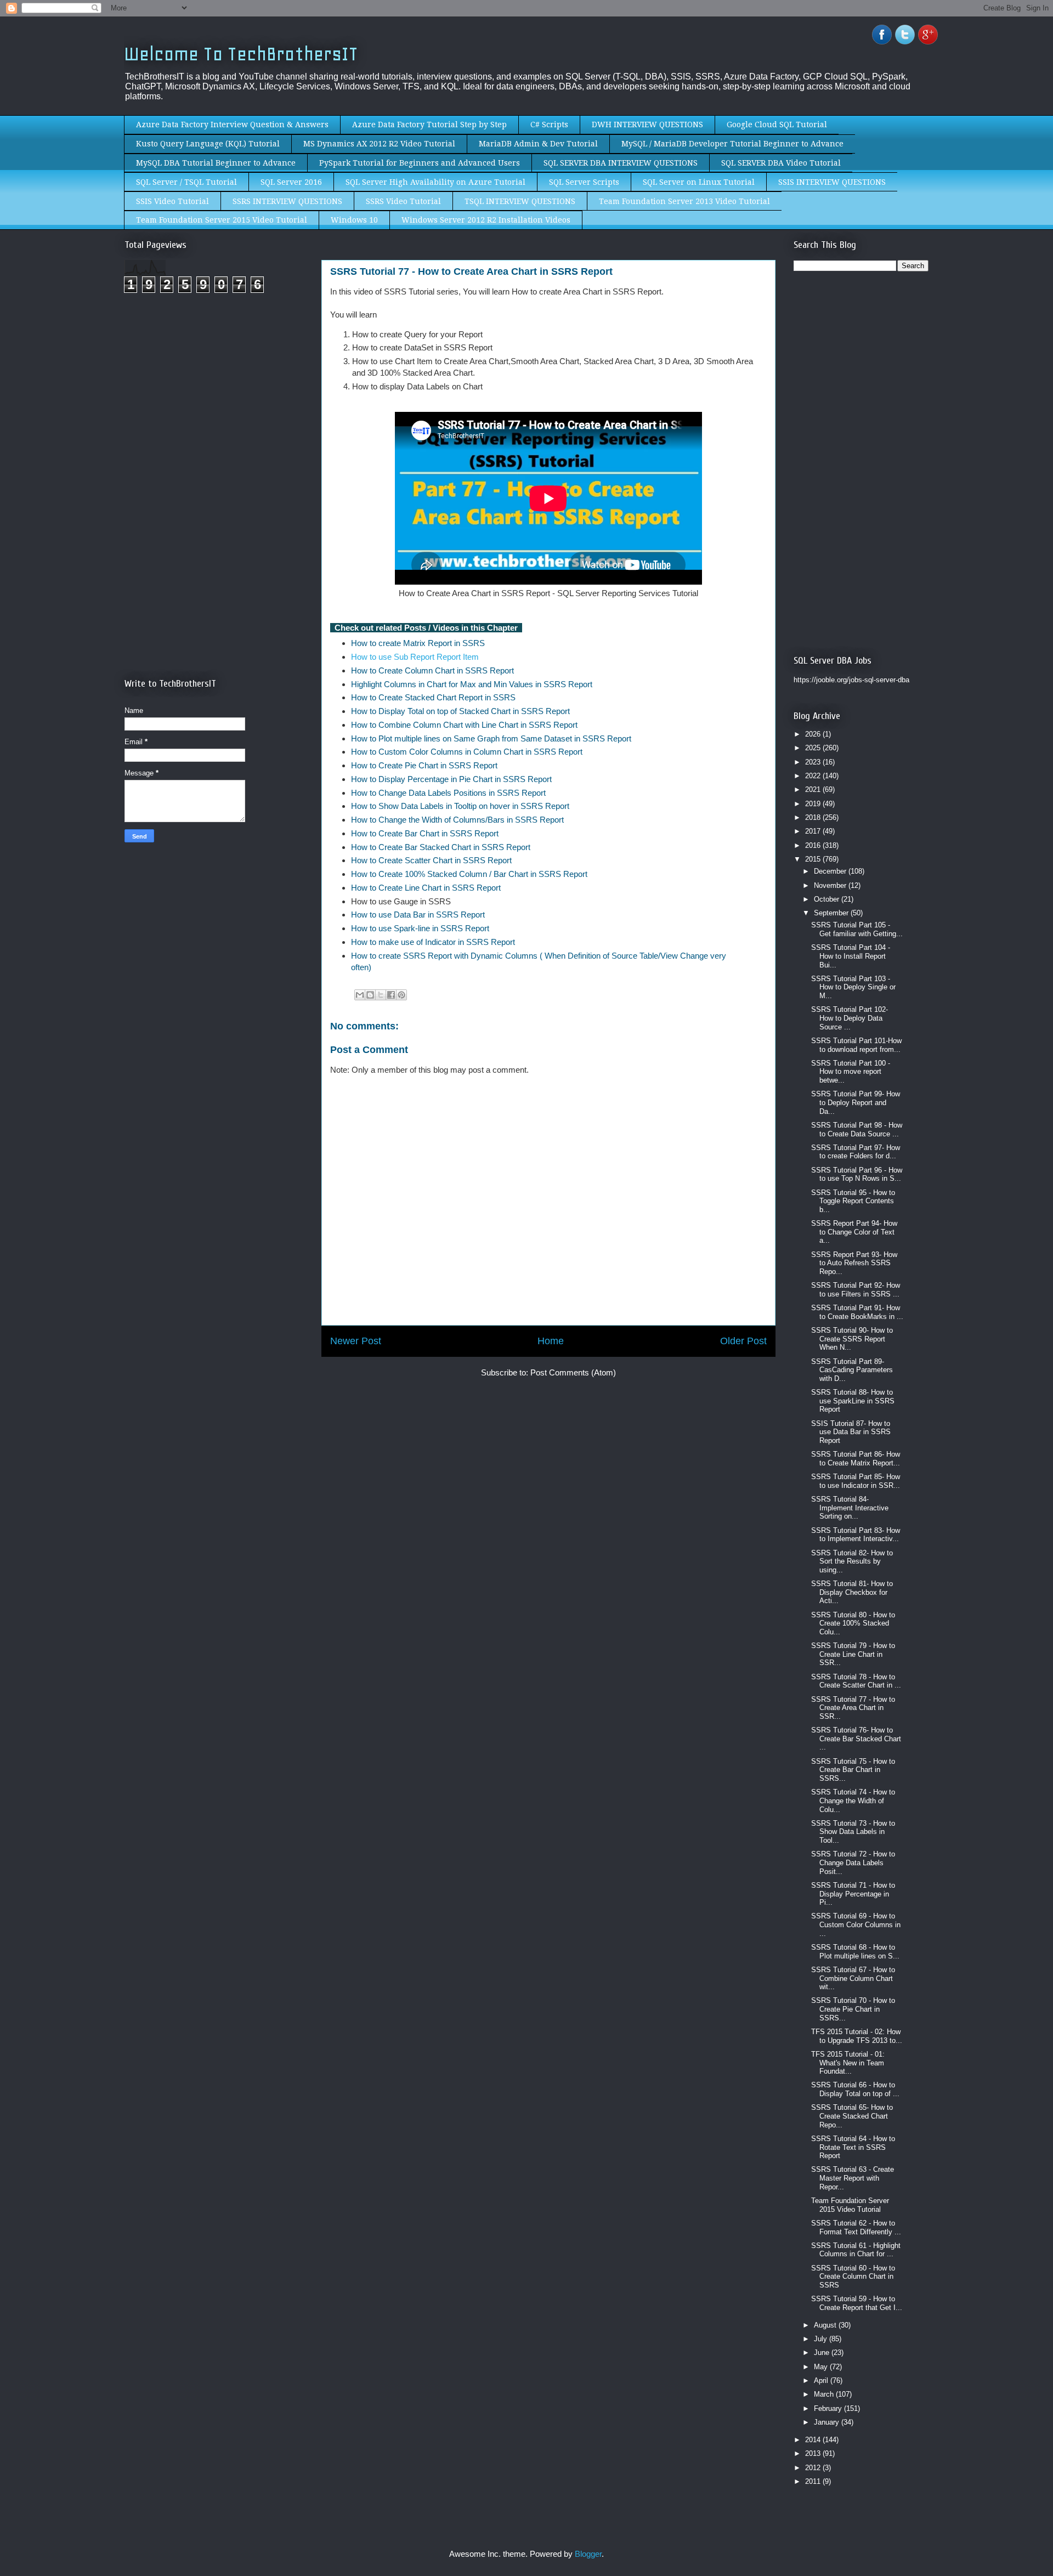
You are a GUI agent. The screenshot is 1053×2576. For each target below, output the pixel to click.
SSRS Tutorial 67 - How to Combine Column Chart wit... (853, 1978)
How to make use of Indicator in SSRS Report (433, 942)
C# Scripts (549, 124)
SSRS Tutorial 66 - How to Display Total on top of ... (855, 2089)
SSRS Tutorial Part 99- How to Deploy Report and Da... (856, 1102)
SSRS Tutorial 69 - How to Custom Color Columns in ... (856, 1924)
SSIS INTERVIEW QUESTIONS (832, 182)
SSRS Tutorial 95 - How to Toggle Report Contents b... (853, 1201)
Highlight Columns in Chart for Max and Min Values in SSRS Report (472, 684)
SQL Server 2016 (291, 182)
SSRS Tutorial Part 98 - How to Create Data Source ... (857, 1130)
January (828, 2422)
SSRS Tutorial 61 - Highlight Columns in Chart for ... (856, 2250)
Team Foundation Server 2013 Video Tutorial (684, 201)
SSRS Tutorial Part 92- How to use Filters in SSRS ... (856, 1290)
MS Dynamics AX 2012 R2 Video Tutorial (379, 144)
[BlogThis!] (370, 995)
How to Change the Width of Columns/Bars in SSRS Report (458, 820)
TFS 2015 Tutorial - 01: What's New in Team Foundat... (848, 2063)
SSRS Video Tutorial (403, 201)
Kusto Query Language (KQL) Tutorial (208, 144)
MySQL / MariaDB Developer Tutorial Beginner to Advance (732, 144)
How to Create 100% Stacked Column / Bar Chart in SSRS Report (469, 874)
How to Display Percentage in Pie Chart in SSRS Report (452, 779)
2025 (814, 748)
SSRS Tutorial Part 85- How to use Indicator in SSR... (856, 1481)
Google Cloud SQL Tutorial (777, 124)
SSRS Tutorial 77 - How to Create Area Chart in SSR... (853, 1708)
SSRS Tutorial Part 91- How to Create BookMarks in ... (857, 1312)
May (822, 2367)
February (829, 2408)
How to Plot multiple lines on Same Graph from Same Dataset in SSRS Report (491, 738)
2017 (814, 831)
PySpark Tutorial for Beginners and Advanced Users (420, 163)
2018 (814, 817)
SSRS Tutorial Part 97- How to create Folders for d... (856, 1152)
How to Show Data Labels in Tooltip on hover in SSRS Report (461, 806)
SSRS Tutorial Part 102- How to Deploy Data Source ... (850, 1018)
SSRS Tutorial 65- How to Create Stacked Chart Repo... (852, 2116)
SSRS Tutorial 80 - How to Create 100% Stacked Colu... (853, 1623)
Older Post (743, 1341)
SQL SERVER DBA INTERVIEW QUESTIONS (621, 163)
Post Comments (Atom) (573, 1372)
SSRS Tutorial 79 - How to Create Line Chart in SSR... (853, 1654)
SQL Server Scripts (584, 182)
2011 (814, 2481)
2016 (814, 845)
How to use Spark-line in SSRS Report (420, 928)
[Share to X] (381, 995)
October (828, 899)
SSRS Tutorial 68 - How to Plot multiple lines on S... (855, 1952)
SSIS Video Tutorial (172, 201)
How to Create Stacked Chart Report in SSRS (433, 697)
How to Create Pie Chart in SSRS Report (425, 765)
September (832, 913)
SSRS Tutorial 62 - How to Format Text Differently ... (856, 2227)
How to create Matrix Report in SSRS (418, 643)
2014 (814, 2440)
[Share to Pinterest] (401, 995)
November (831, 885)
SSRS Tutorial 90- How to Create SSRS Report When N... (852, 1339)
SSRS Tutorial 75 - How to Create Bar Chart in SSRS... (853, 1770)
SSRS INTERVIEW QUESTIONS (287, 201)
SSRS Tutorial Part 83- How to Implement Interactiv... (856, 1535)
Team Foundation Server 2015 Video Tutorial (222, 220)
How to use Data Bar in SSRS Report (418, 915)
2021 (814, 789)
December (831, 871)
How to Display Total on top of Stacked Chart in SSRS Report (462, 711)
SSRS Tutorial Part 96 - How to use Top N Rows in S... (857, 1174)
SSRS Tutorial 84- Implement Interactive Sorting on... (850, 1508)
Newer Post (356, 1341)
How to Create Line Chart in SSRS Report (426, 888)
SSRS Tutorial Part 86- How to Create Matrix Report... (856, 1459)
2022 (814, 776)
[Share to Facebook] (391, 995)
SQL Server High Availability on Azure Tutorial (435, 182)
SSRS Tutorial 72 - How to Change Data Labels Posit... (853, 1862)
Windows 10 (354, 220)
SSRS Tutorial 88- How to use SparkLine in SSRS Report (853, 1401)
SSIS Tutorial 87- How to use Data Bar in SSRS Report (851, 1432)
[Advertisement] (217, 394)
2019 (814, 804)
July (822, 2339)
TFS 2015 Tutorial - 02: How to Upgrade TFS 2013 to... (857, 2036)
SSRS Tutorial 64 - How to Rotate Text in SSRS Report (853, 2147)
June (823, 2353)
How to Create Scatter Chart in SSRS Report (432, 860)
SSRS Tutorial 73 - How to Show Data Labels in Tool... (853, 1832)
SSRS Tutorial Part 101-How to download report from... (856, 1045)
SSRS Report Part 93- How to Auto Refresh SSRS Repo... (854, 1263)
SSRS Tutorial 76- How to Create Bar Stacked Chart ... (856, 1739)
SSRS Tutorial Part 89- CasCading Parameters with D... (852, 1370)
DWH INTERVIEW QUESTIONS (647, 124)
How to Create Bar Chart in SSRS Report (425, 833)
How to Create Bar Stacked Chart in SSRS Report (441, 847)
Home (551, 1341)
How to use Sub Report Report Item (415, 657)
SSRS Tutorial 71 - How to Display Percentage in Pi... (853, 1894)
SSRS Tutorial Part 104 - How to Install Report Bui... (851, 956)
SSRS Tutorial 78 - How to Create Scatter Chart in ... (856, 1681)
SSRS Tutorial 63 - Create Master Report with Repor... (853, 2178)
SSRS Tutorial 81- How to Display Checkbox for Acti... (852, 1592)
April (822, 2380)
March (825, 2394)
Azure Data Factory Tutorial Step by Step (429, 124)
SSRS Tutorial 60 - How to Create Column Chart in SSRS (853, 2277)
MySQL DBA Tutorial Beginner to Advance (216, 163)
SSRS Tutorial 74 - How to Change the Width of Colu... (853, 1801)
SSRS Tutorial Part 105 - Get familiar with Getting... (857, 929)
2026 (814, 734)
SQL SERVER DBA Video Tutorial (781, 163)
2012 (814, 2468)
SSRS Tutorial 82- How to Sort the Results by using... (852, 1561)
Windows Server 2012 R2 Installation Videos (486, 220)
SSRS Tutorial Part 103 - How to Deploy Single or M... (853, 987)
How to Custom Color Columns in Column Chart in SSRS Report (467, 752)
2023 (814, 762)
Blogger (588, 2554)
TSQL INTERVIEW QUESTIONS (520, 201)
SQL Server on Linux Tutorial (699, 182)
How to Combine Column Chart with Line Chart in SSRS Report (466, 725)
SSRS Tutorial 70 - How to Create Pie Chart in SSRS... (853, 2009)
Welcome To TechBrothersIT (241, 54)
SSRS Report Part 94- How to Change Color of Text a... (854, 1232)
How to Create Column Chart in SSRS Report (432, 670)
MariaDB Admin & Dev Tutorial (538, 144)
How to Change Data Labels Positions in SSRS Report (448, 793)
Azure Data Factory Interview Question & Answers (232, 124)
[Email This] (360, 995)
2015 (814, 859)
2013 (814, 2453)
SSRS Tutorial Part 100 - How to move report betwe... (851, 1072)
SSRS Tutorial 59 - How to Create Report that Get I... (857, 2303)
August (826, 2325)
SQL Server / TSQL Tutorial (186, 182)
